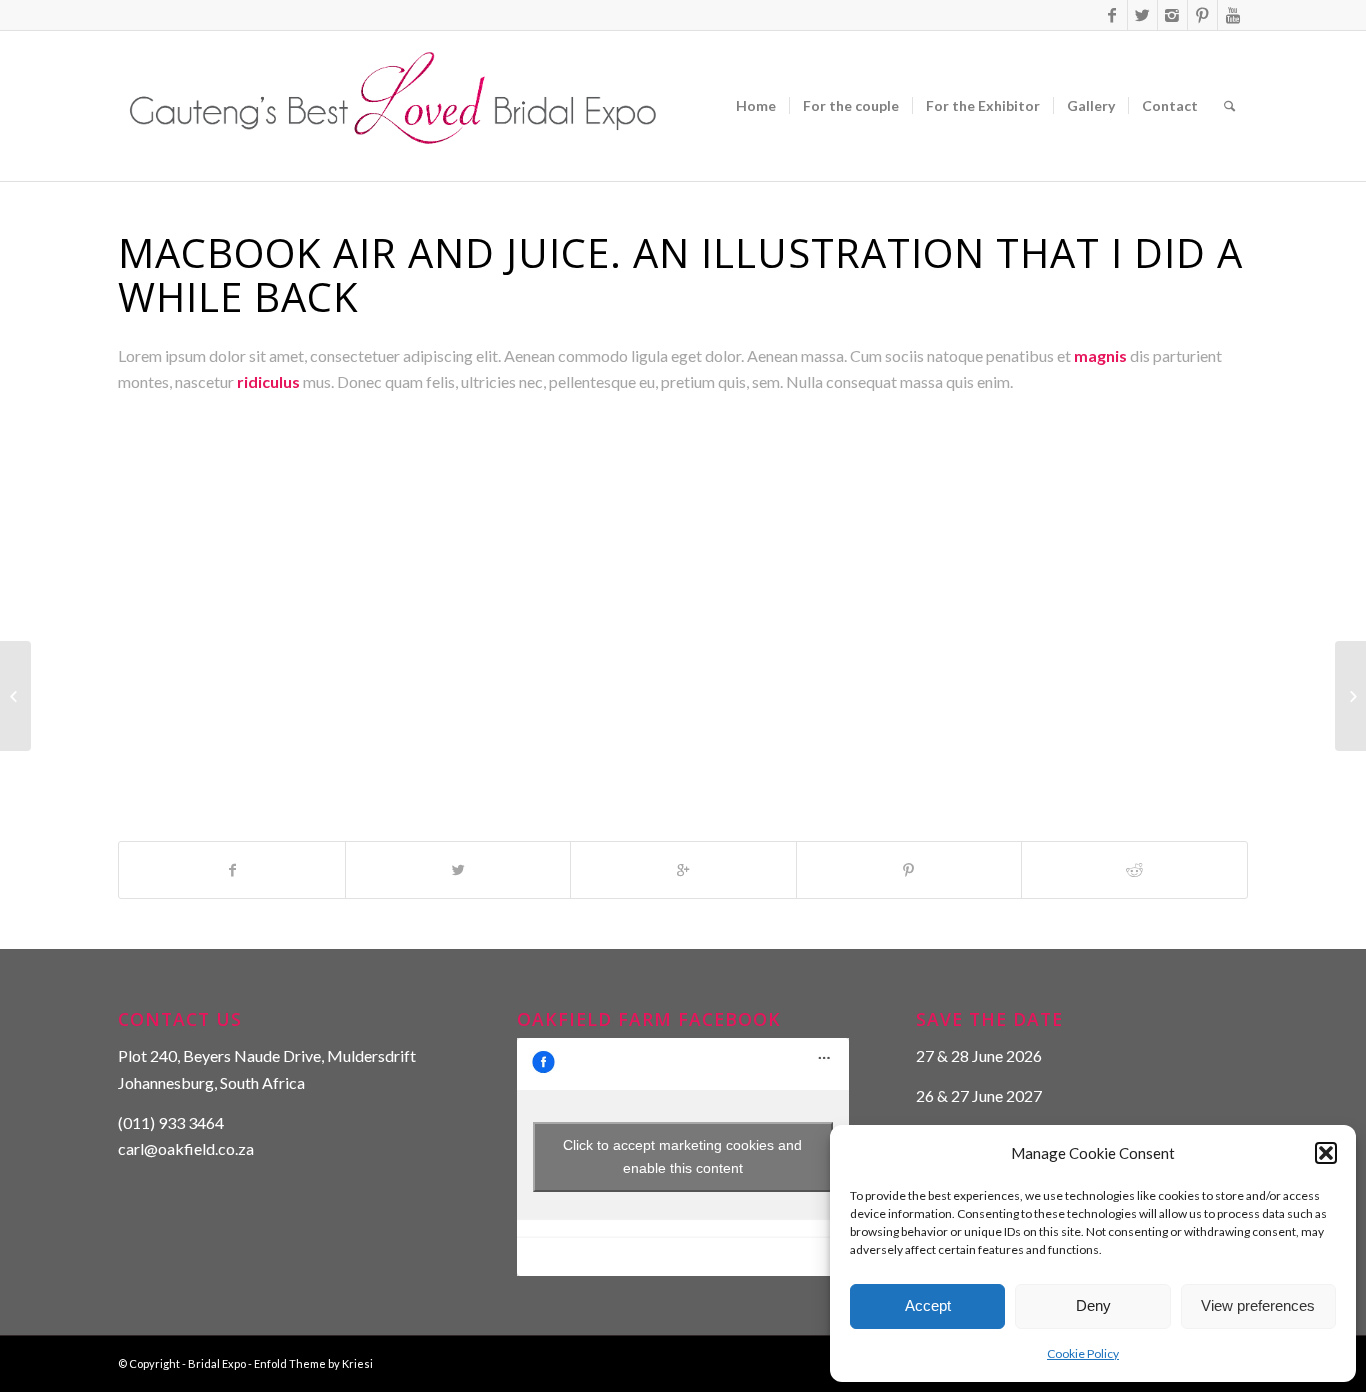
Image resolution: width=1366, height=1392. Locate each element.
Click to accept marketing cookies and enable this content (682, 1156)
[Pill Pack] (15, 696)
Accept (928, 1305)
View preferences (1258, 1305)
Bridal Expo (217, 1363)
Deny (1093, 1305)
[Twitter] (1142, 15)
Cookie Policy (1083, 1353)
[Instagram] (1172, 15)
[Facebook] (1112, 15)
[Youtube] (1233, 15)
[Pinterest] (1202, 15)
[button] (1326, 1153)
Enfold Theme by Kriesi (313, 1363)
